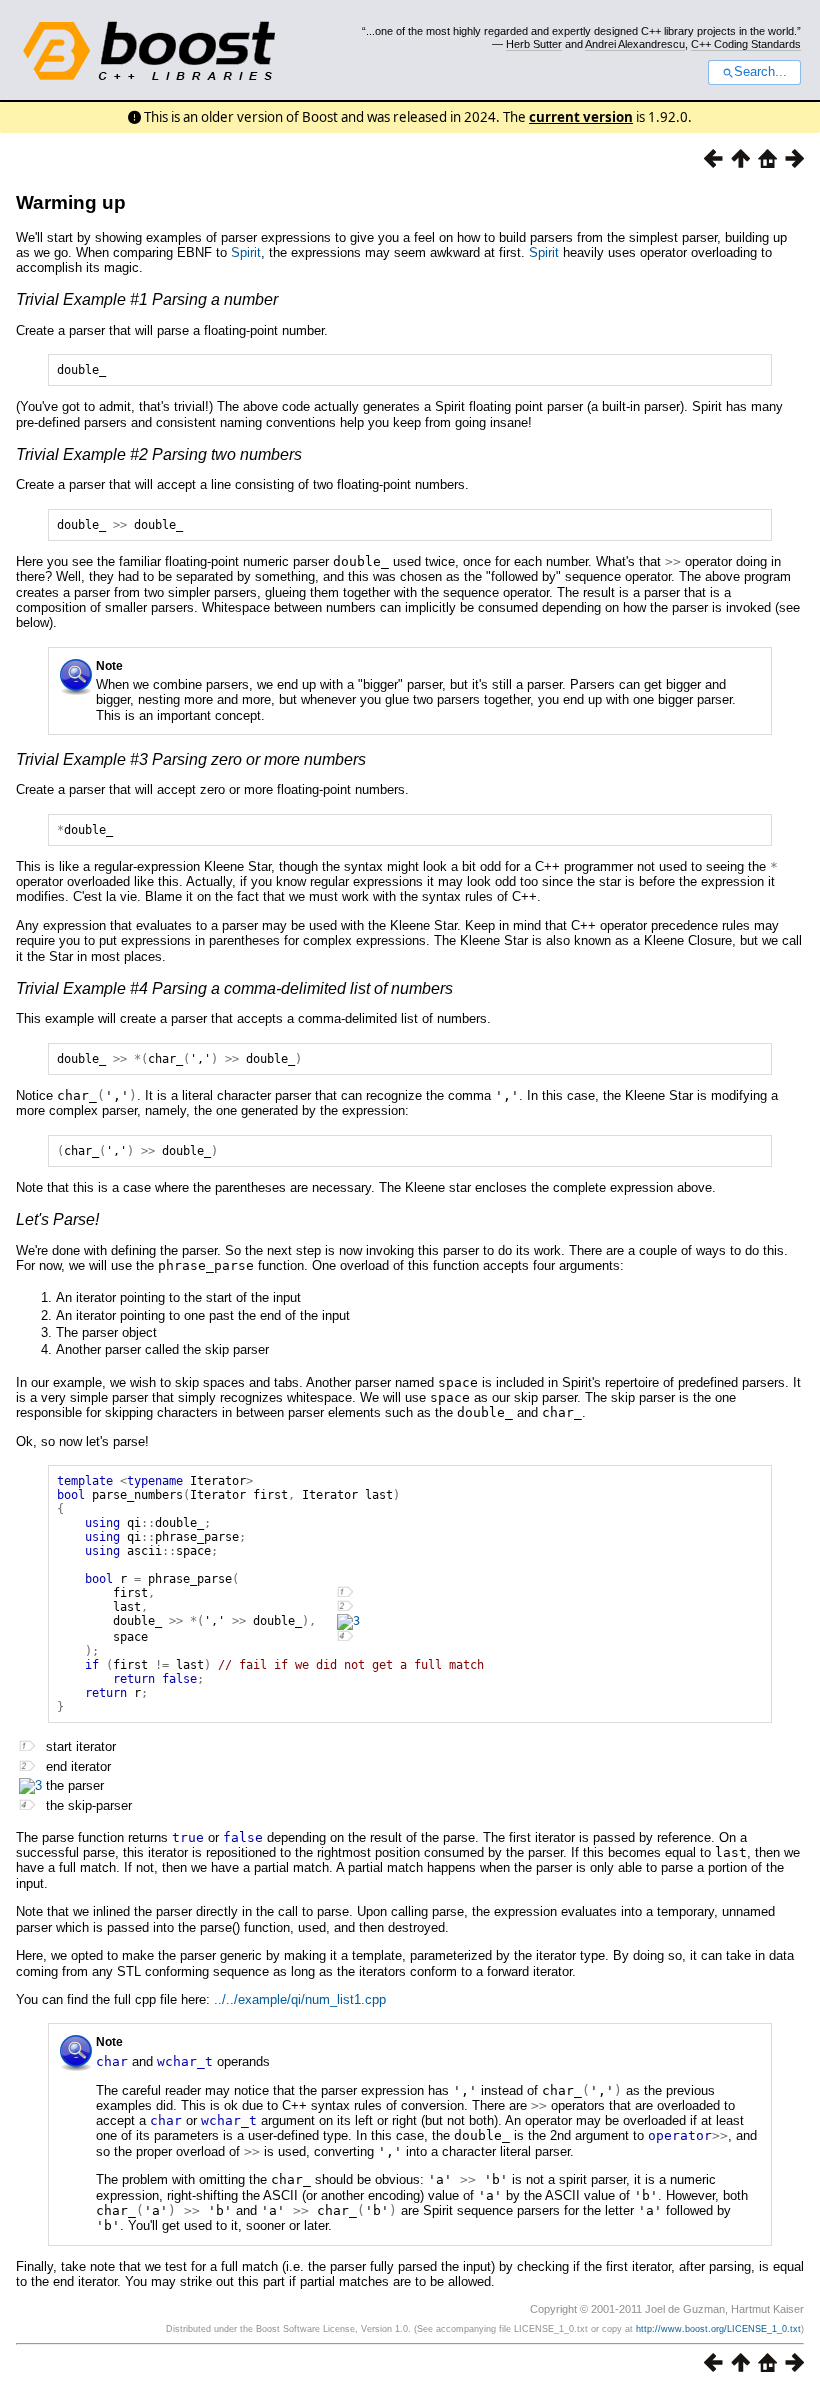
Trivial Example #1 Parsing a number (147, 299)
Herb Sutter (534, 44)
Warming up (71, 202)
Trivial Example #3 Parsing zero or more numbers (191, 759)
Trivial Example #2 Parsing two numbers (159, 454)
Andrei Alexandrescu (635, 44)
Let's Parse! (57, 1219)
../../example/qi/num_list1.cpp (300, 1999)
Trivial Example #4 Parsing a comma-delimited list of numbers (234, 988)
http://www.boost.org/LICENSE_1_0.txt (718, 2329)
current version (581, 117)
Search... (760, 72)
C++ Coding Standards (746, 44)
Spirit (246, 252)
